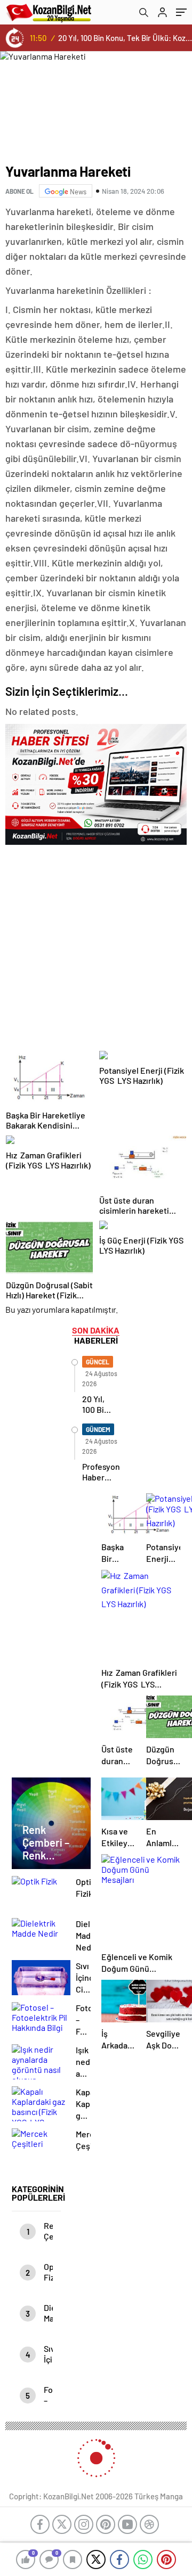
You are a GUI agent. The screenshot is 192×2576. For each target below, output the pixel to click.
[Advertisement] (96, 945)
